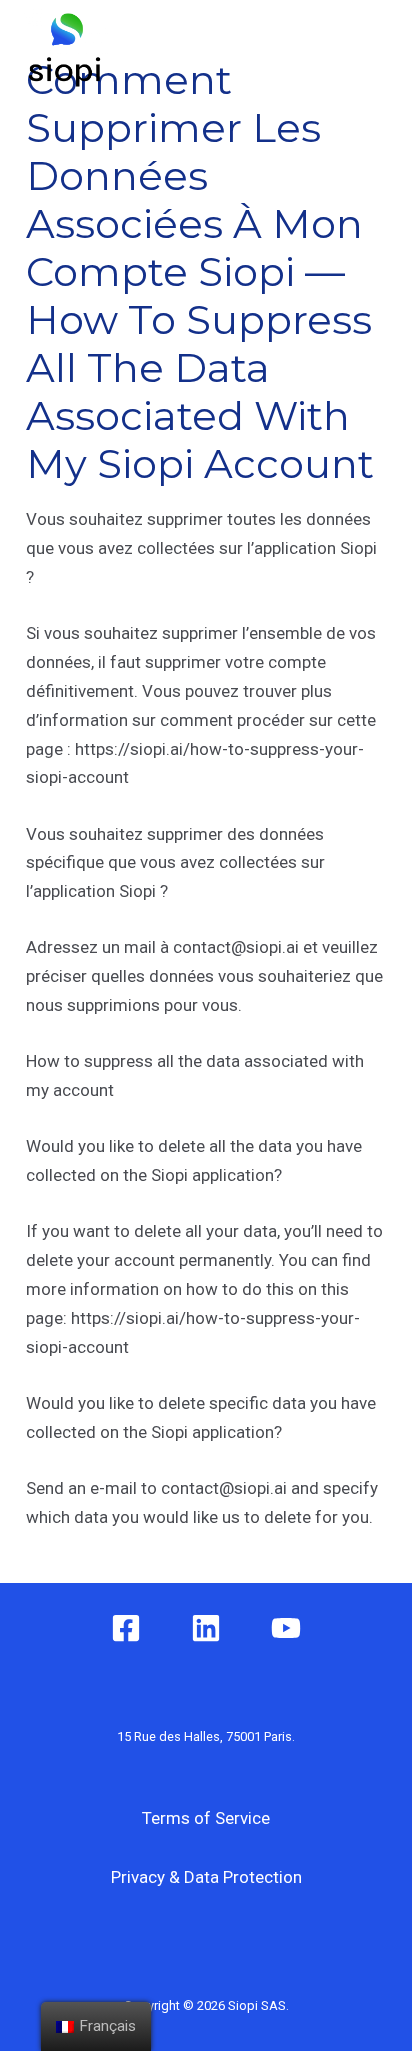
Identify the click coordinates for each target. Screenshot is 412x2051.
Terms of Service (206, 1818)
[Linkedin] (206, 1628)
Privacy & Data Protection (206, 1877)
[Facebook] (367, 25)
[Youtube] (367, 75)
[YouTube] (286, 1628)
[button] (291, 50)
